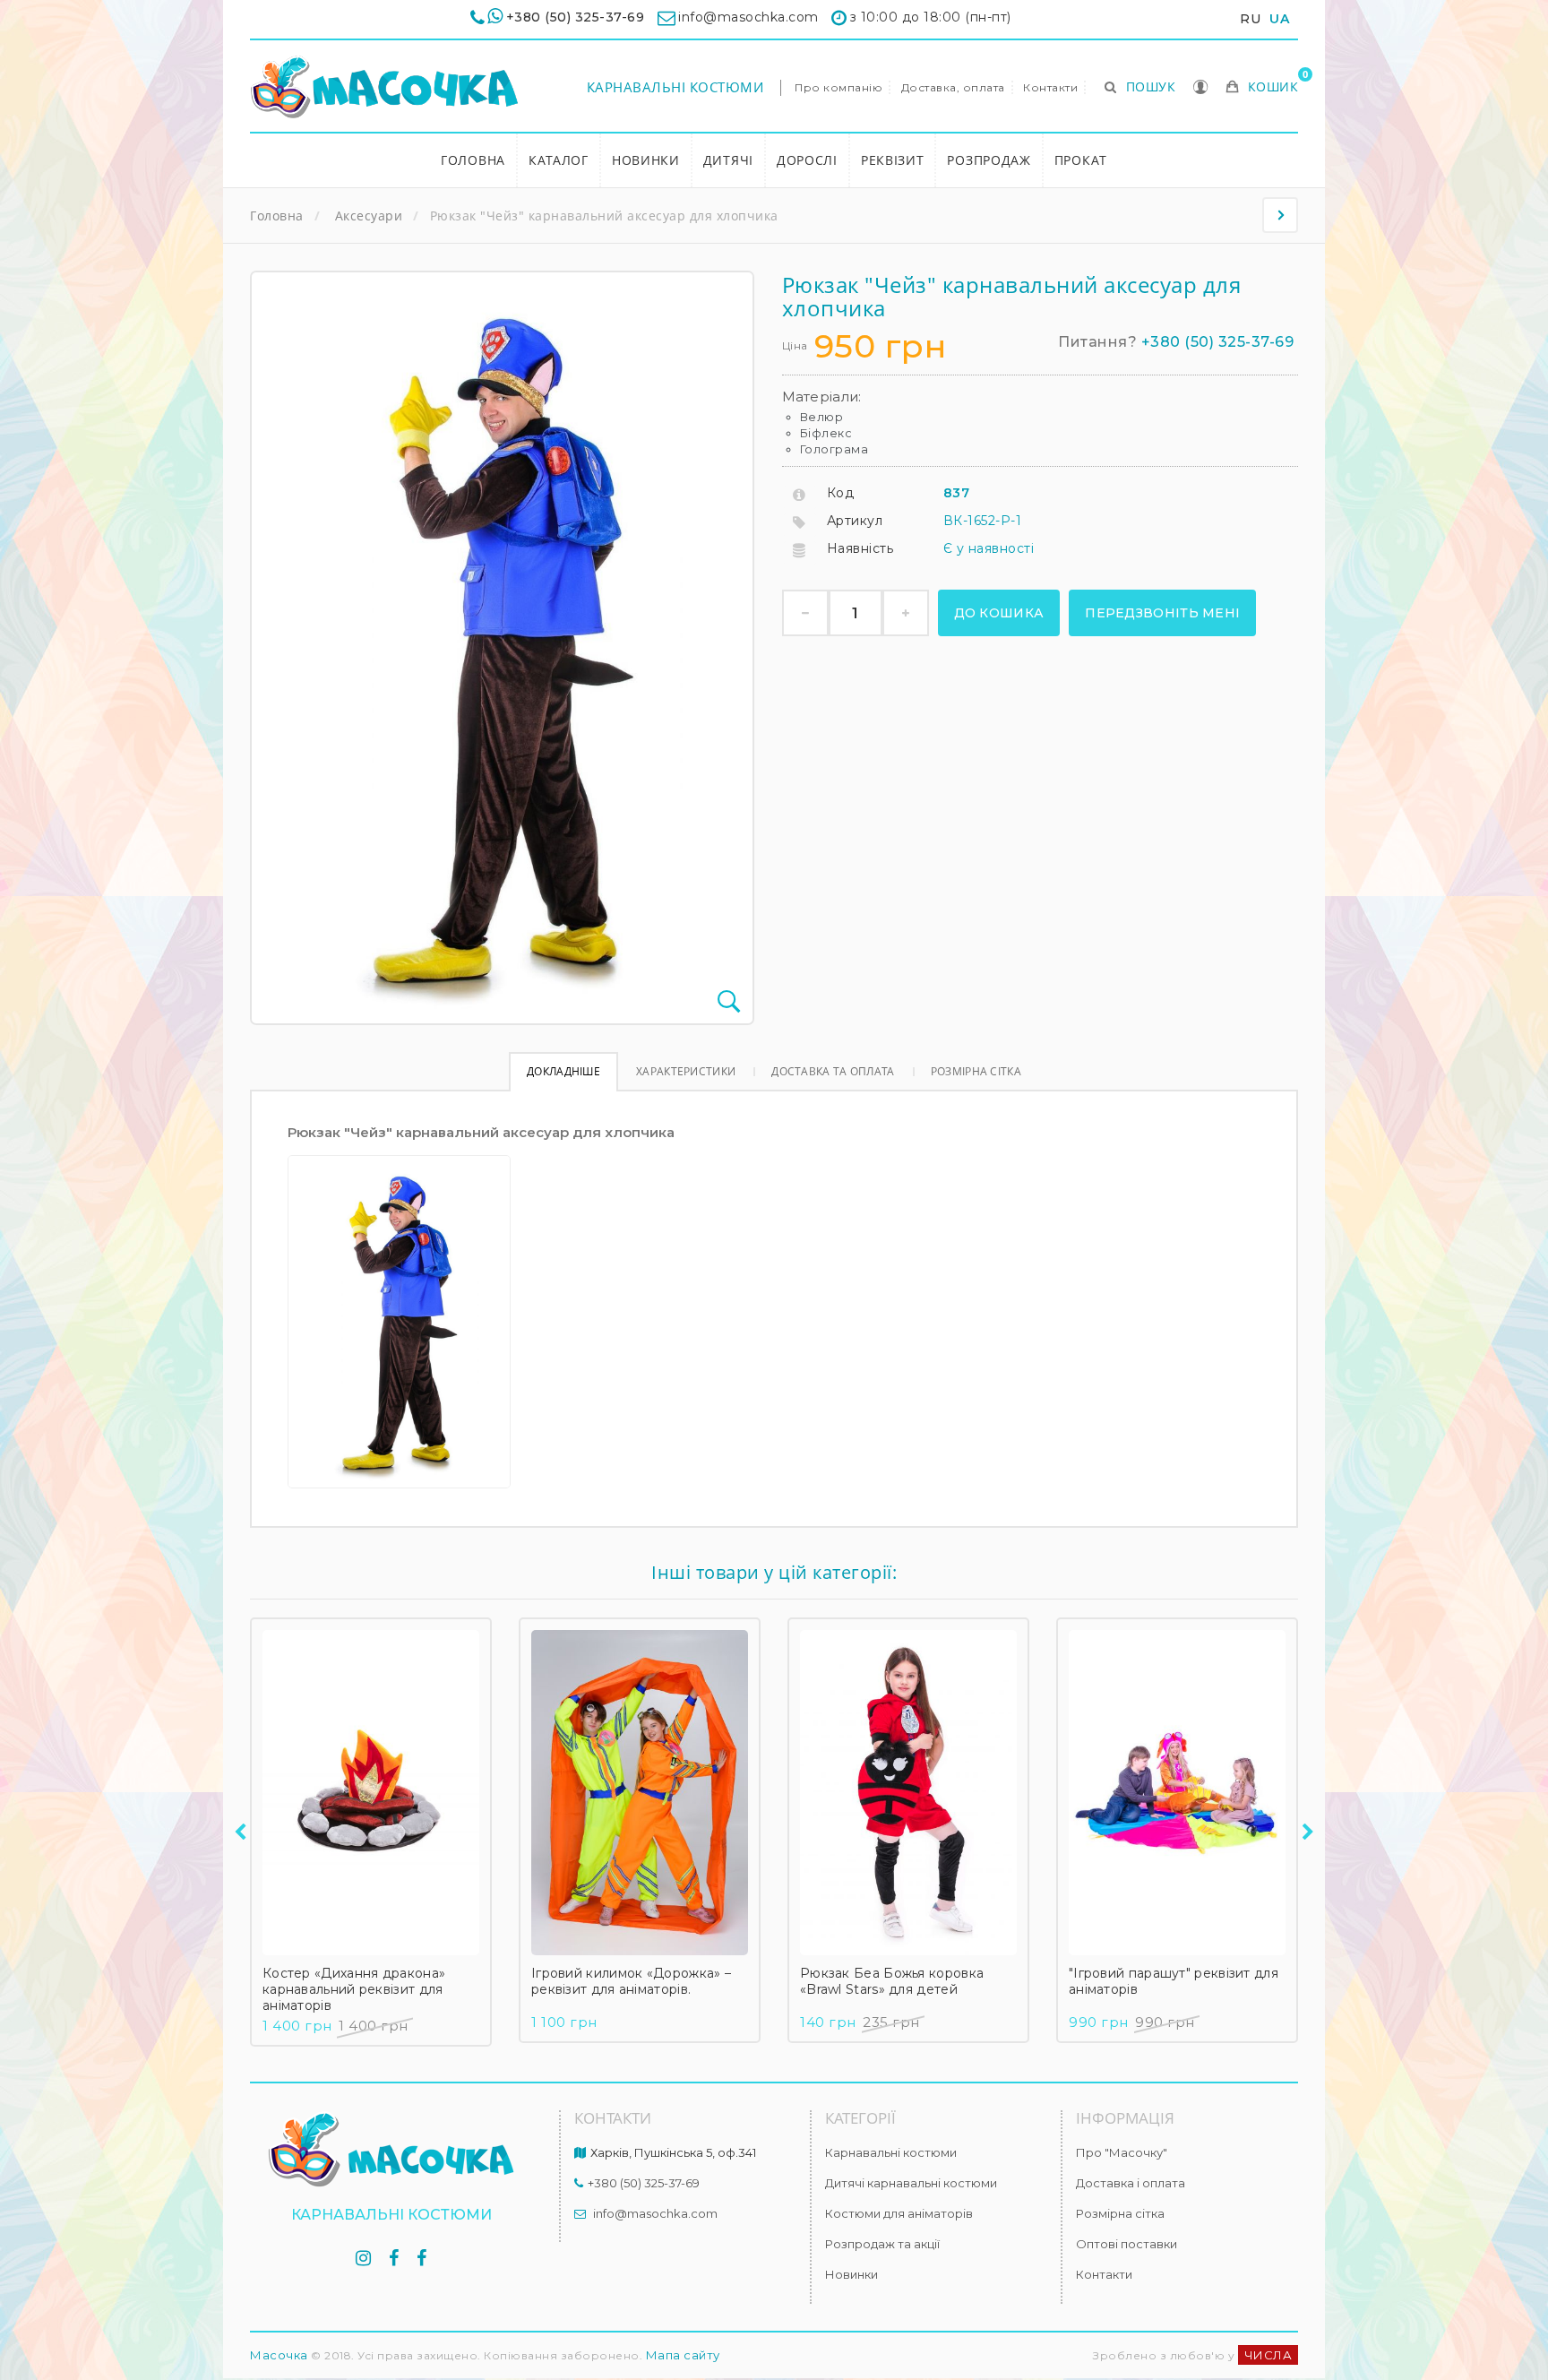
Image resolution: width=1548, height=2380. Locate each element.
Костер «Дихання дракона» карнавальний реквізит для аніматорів (354, 1989)
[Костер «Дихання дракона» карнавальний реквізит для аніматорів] (371, 1793)
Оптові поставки (1127, 2244)
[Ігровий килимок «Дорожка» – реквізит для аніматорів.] (640, 1793)
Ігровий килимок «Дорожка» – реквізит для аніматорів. (631, 1981)
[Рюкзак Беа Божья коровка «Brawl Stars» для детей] (908, 1793)
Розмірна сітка (976, 1071)
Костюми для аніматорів (899, 2213)
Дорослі (807, 160)
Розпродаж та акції (882, 2244)
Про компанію (838, 87)
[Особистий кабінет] (1201, 89)
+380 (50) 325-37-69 (576, 17)
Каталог (559, 160)
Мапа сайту (683, 2355)
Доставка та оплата (833, 1071)
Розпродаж (989, 160)
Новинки (646, 160)
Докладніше (563, 1071)
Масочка (279, 2355)
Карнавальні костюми (675, 87)
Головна (473, 160)
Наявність (860, 548)
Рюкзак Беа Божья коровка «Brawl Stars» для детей (892, 1981)
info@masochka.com (655, 2213)
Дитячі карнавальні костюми (911, 2183)
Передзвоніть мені (1162, 613)
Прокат (1081, 160)
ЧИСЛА (1268, 2355)
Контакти (1050, 87)
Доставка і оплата (1131, 2183)
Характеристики (686, 1071)
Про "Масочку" (1122, 2152)
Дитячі (728, 160)
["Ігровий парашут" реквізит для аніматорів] (1177, 1793)
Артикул (855, 521)
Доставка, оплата (953, 87)
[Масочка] (384, 87)
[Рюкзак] (1280, 215)
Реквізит (893, 160)
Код (841, 493)
